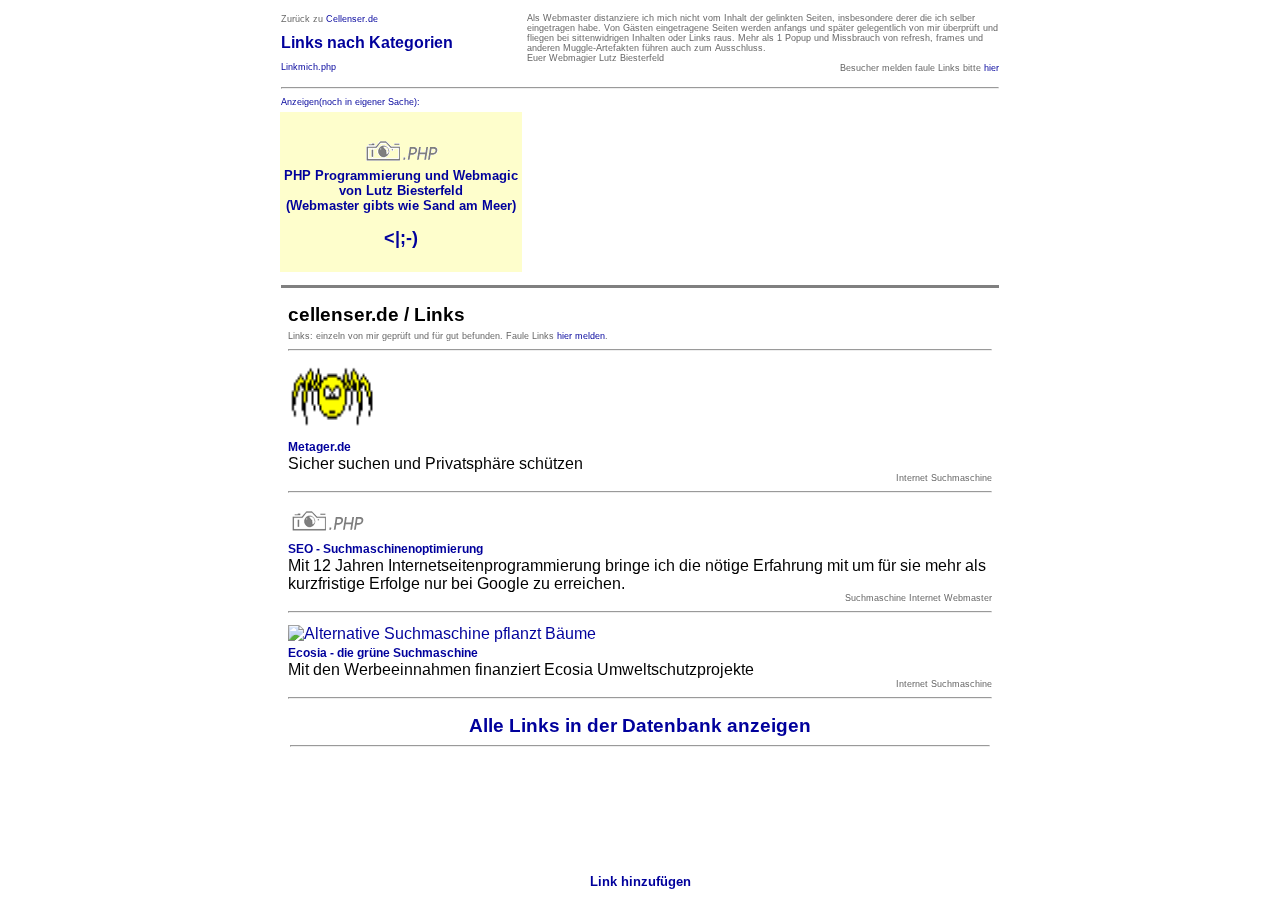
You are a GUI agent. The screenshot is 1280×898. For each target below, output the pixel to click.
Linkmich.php (308, 67)
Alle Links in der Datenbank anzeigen (640, 725)
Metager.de (319, 447)
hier (991, 68)
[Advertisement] (640, 805)
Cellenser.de (352, 19)
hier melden (581, 336)
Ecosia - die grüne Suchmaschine (383, 653)
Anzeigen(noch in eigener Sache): (350, 102)
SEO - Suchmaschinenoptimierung (385, 549)
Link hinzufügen (640, 881)
